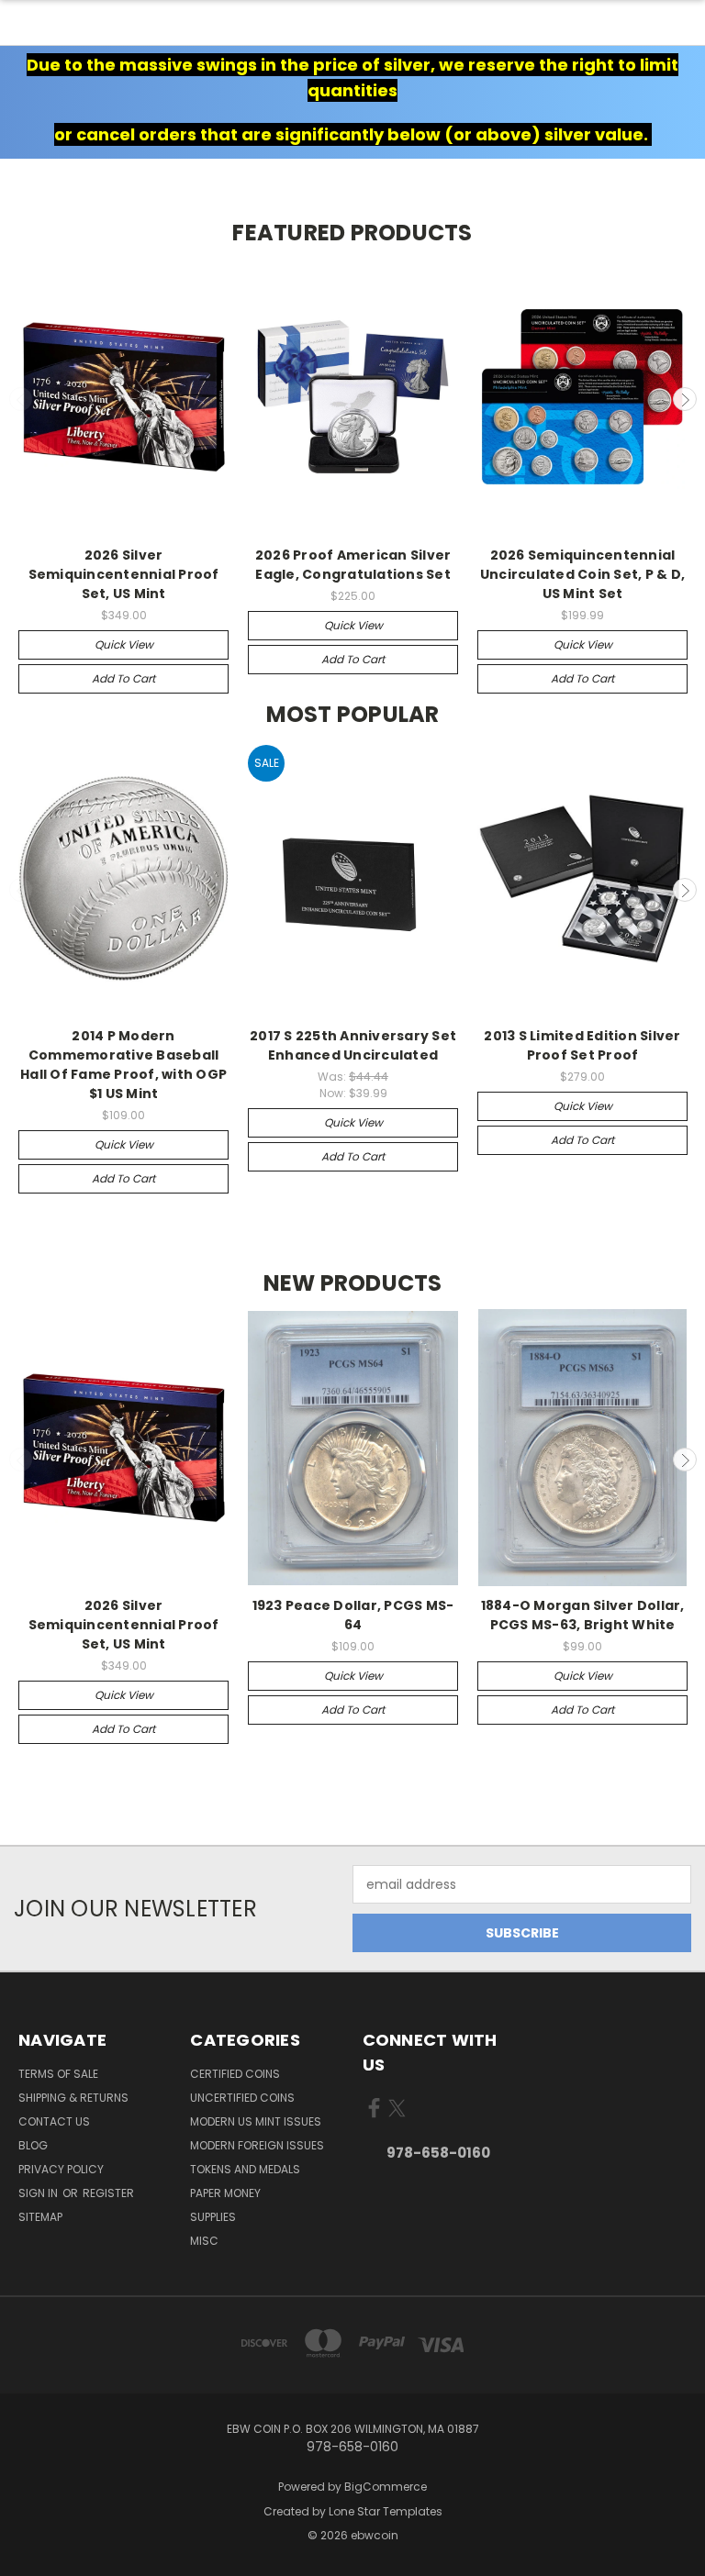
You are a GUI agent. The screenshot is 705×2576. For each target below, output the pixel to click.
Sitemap (40, 2217)
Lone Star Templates (386, 2511)
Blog (33, 2145)
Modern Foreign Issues (257, 2145)
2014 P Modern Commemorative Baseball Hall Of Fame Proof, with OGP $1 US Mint (123, 1065)
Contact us (54, 2121)
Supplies (213, 2217)
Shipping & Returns (73, 2098)
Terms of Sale (58, 2074)
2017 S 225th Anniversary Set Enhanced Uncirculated (353, 1045)
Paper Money (225, 2193)
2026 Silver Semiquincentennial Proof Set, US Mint (124, 574)
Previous (21, 399)
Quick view (124, 644)
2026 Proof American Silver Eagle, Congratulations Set (353, 565)
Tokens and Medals (245, 2169)
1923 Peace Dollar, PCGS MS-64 (353, 1615)
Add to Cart (123, 678)
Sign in (39, 2193)
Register (108, 2193)
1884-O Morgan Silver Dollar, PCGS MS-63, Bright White (583, 1615)
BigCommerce (386, 2487)
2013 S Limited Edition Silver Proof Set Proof (582, 1045)
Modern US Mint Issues (256, 2121)
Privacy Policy (61, 2169)
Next (685, 399)
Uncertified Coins (242, 2098)
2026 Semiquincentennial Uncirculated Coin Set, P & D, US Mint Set (582, 574)
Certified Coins (235, 2074)
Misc (204, 2241)
